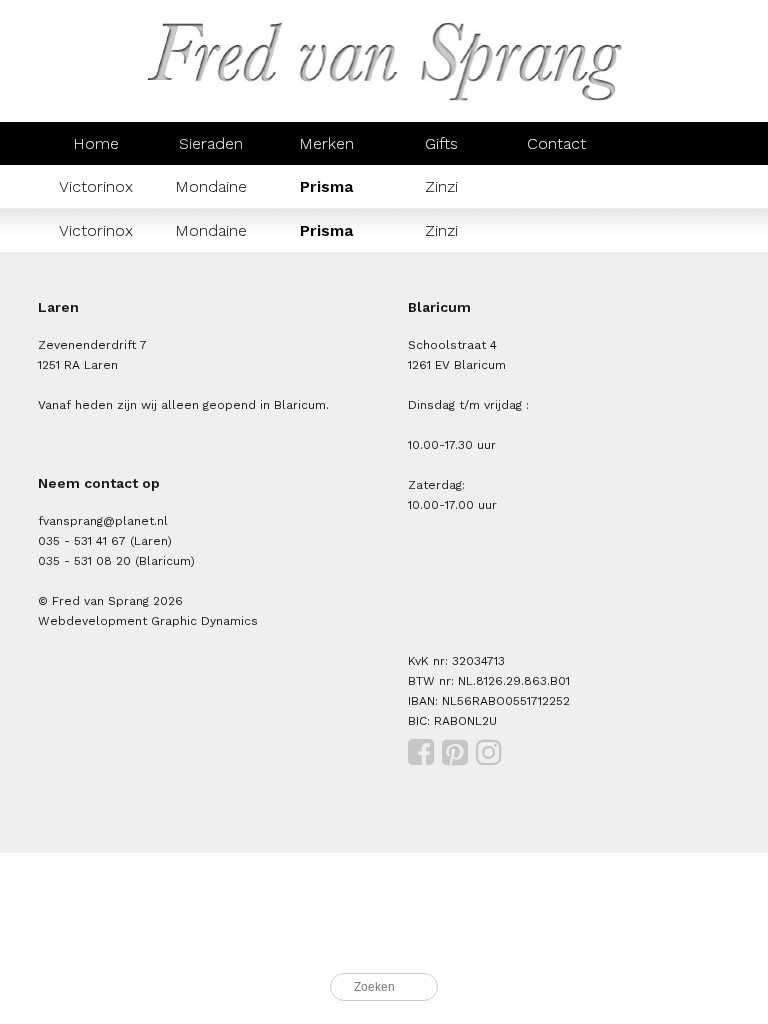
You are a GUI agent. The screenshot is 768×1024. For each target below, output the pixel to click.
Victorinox (96, 186)
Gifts (441, 143)
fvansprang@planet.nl (103, 521)
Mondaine (211, 186)
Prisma (326, 186)
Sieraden (211, 143)
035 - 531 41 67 (82, 541)
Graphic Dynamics (204, 621)
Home (96, 143)
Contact (556, 143)
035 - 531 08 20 (84, 561)
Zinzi (441, 186)
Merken (326, 143)
